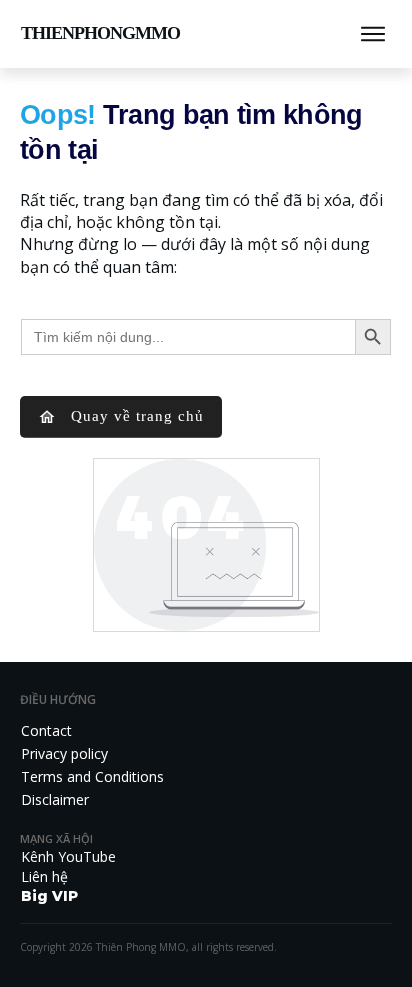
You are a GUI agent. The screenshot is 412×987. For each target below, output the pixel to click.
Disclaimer (55, 799)
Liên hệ (44, 876)
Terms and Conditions (92, 776)
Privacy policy (64, 753)
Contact (46, 730)
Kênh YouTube (68, 856)
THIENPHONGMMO (100, 33)
